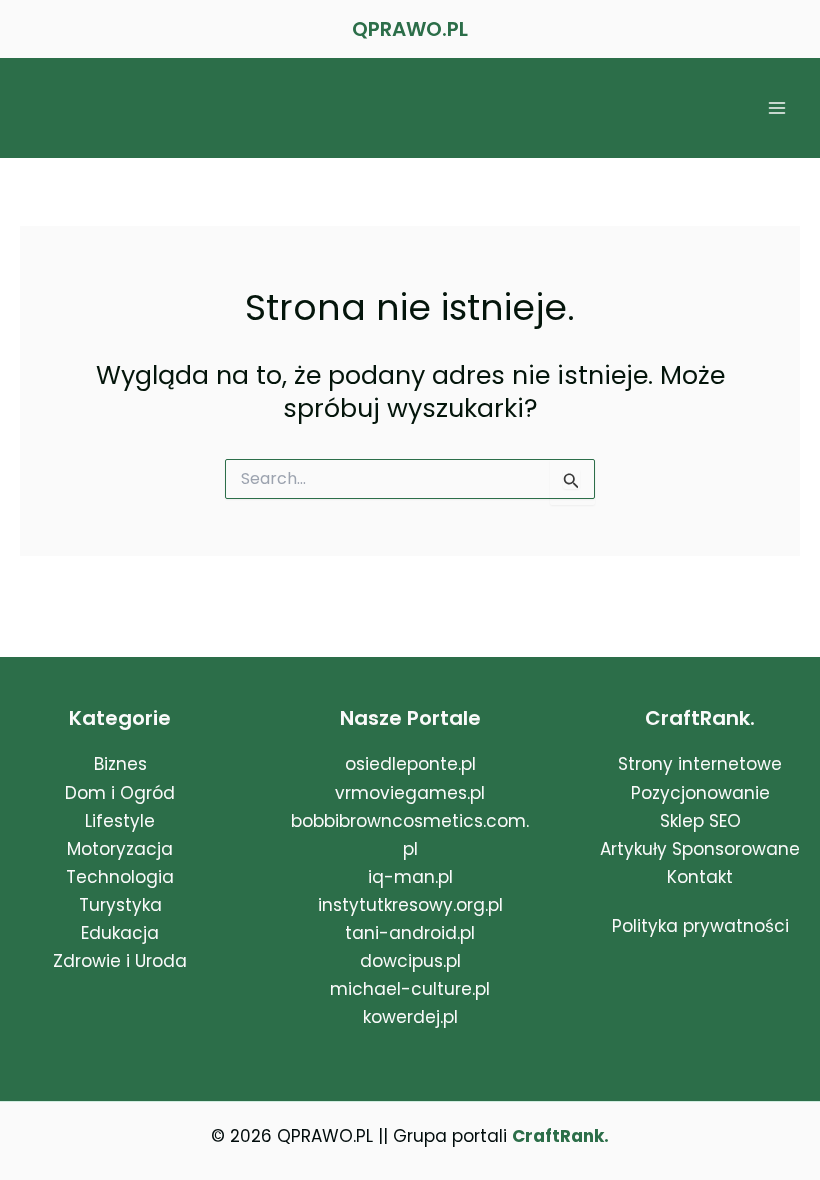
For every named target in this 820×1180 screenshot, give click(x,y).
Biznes (120, 764)
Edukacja (120, 933)
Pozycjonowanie (700, 793)
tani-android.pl (410, 933)
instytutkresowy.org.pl (410, 905)
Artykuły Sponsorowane (700, 849)
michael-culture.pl (410, 989)
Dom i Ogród (120, 793)
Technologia (120, 877)
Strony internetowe (700, 764)
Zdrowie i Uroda (120, 961)
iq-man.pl (410, 877)
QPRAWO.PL (410, 29)
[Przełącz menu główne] (778, 108)
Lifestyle (120, 821)
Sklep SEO (700, 821)
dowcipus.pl (410, 961)
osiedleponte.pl (410, 764)
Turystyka (120, 905)
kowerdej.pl (410, 1017)
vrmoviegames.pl (410, 793)
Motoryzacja (120, 849)
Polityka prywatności (700, 926)
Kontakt (700, 877)
